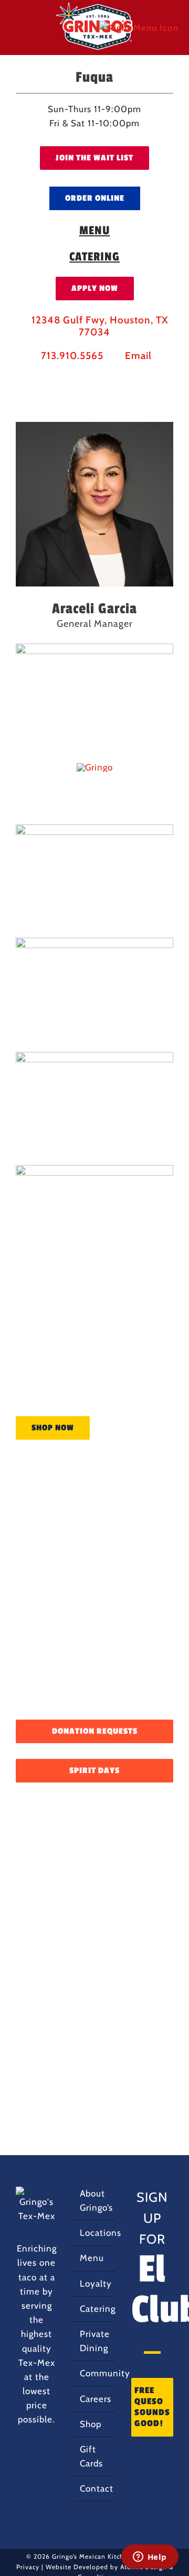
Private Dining (95, 2341)
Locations (95, 2233)
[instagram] (77, 377)
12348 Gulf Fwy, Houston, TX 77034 (99, 326)
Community (95, 2373)
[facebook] (59, 377)
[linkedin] (94, 377)
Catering (95, 2309)
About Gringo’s (95, 2200)
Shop (91, 2424)
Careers (95, 2399)
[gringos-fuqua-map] (95, 767)
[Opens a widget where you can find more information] (150, 2558)
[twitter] (130, 377)
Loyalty (95, 2284)
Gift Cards (91, 2456)
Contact (95, 2488)
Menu (92, 2258)
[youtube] (112, 377)
